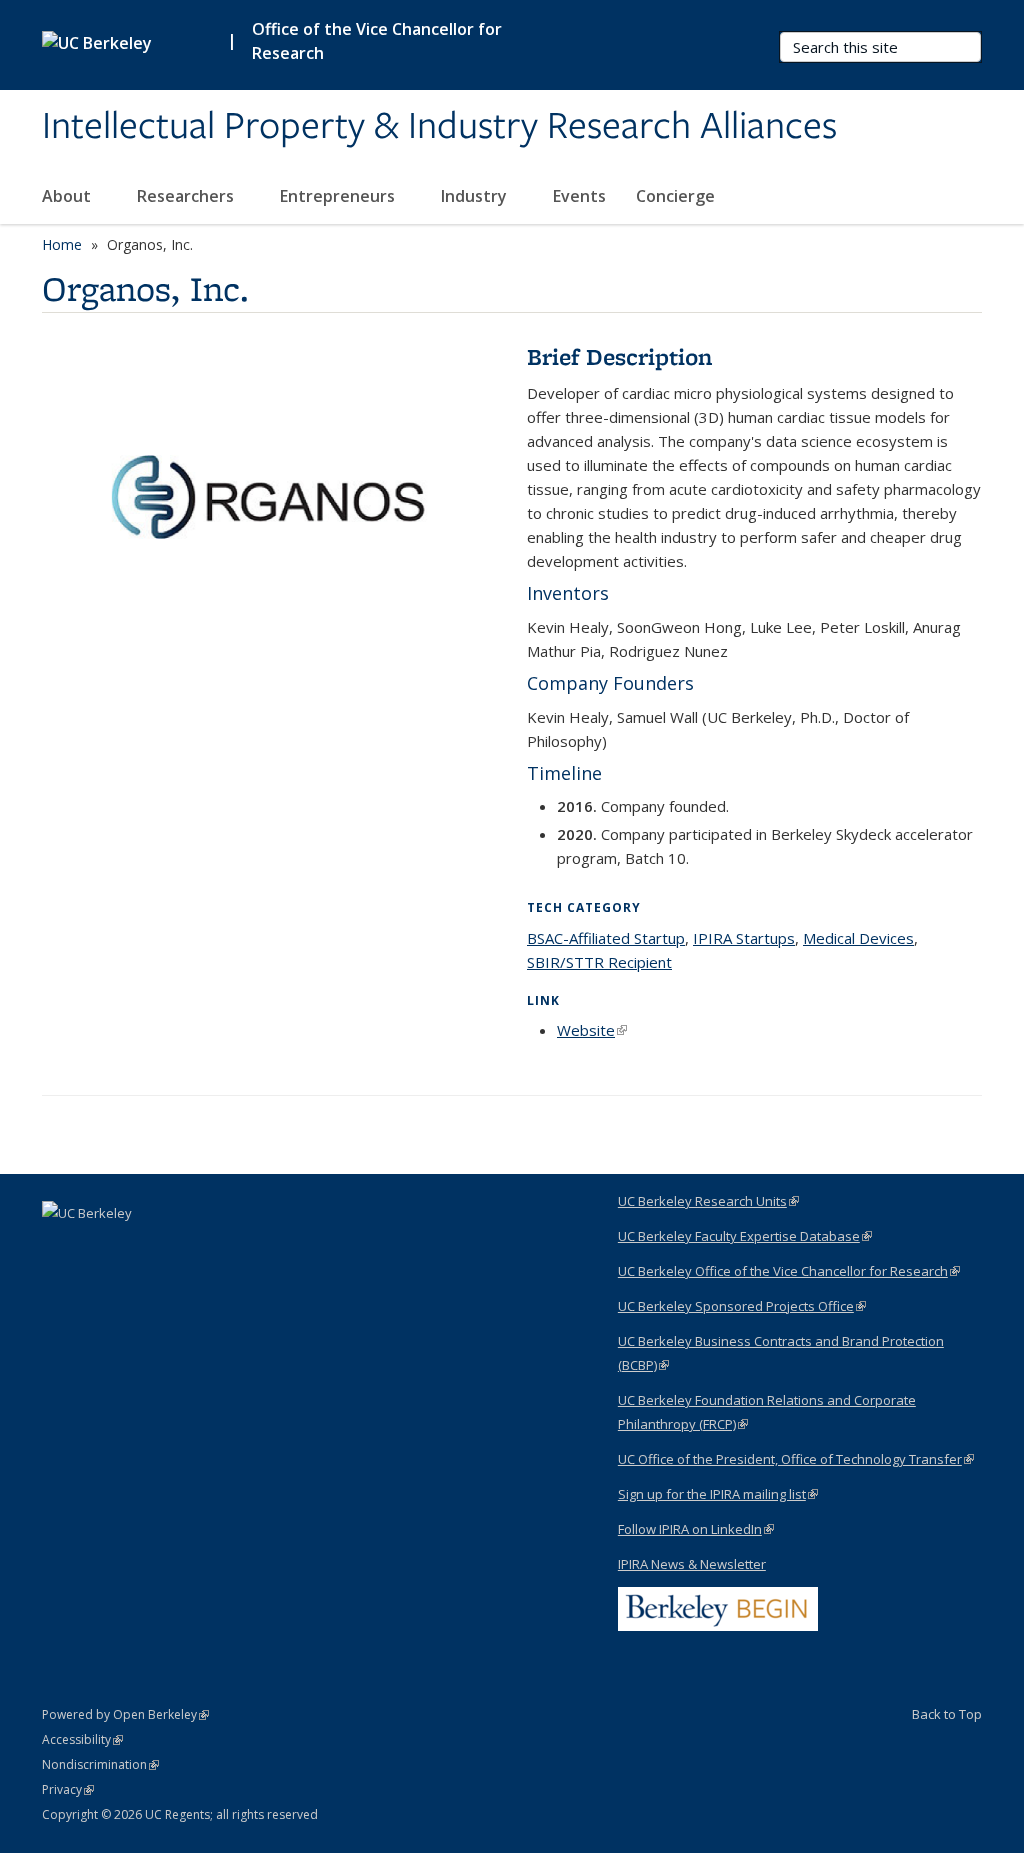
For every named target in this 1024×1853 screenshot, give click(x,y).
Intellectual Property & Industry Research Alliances (439, 127)
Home (62, 244)
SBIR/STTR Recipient (599, 962)
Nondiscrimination (100, 1764)
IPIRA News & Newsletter (692, 1564)
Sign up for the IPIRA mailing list (718, 1494)
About (68, 196)
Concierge (675, 196)
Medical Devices (858, 938)
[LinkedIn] (60, 1247)
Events (579, 196)
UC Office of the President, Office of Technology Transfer (796, 1459)
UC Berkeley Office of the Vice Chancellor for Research (789, 1271)
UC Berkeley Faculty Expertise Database (745, 1236)
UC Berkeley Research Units (708, 1201)
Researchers (187, 196)
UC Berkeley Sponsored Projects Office (742, 1306)
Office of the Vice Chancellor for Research (377, 41)
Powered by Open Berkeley (125, 1714)
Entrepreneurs (339, 196)
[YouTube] (99, 1247)
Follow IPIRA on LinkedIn (696, 1529)
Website (592, 1030)
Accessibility (82, 1739)
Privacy (68, 1789)
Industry (476, 196)
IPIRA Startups (744, 938)
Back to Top (947, 1714)
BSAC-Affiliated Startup (606, 938)
